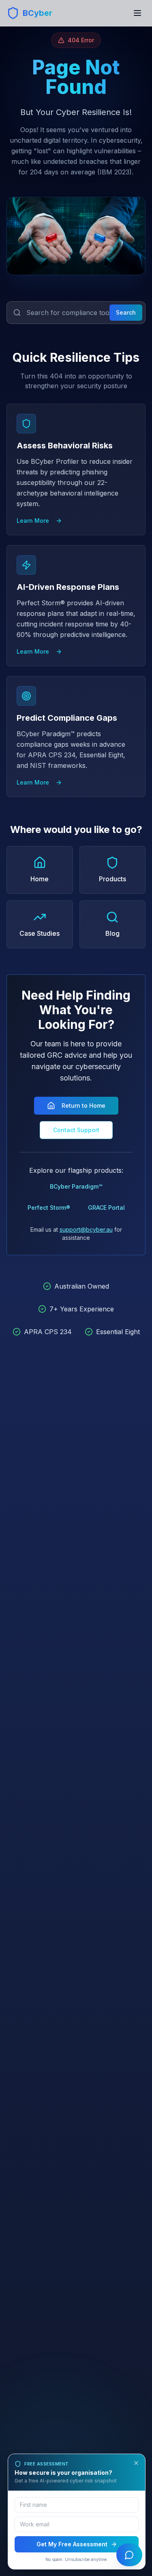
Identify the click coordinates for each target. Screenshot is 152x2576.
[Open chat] (129, 2555)
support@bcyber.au (86, 1229)
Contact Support (76, 1130)
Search (126, 312)
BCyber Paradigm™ (76, 1186)
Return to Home (83, 1105)
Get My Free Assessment (72, 2544)
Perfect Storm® (49, 1208)
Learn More (33, 521)
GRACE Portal (106, 1208)
